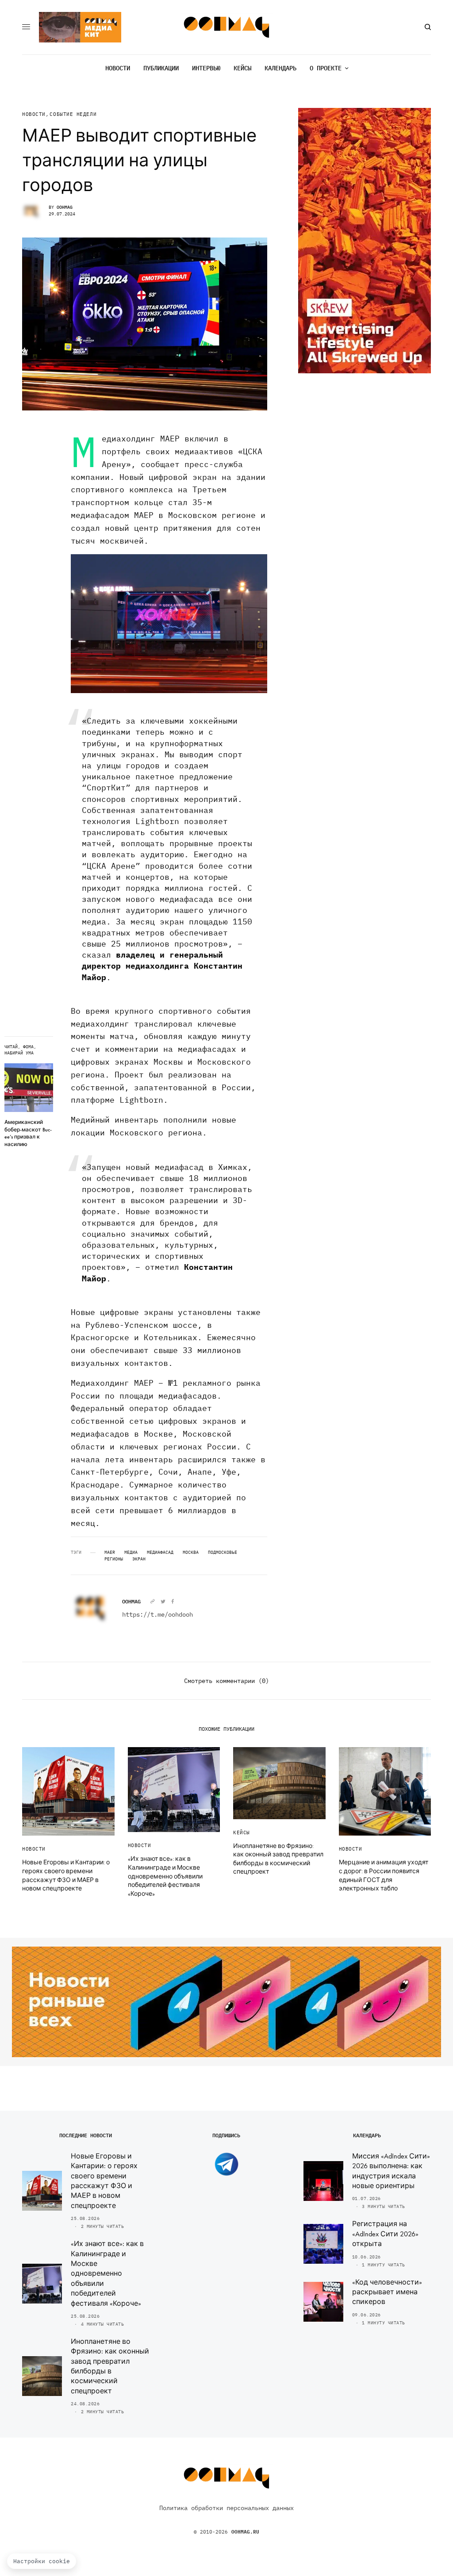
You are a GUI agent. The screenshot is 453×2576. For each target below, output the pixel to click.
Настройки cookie (42, 2561)
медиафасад (160, 1552)
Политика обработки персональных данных (226, 2508)
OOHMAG (65, 207)
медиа (131, 1552)
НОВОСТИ (34, 114)
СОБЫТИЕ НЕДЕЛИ (73, 114)
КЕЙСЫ (242, 1832)
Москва (191, 1552)
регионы (114, 1559)
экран (139, 1559)
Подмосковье (223, 1552)
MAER (110, 1552)
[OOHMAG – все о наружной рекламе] (227, 27)
